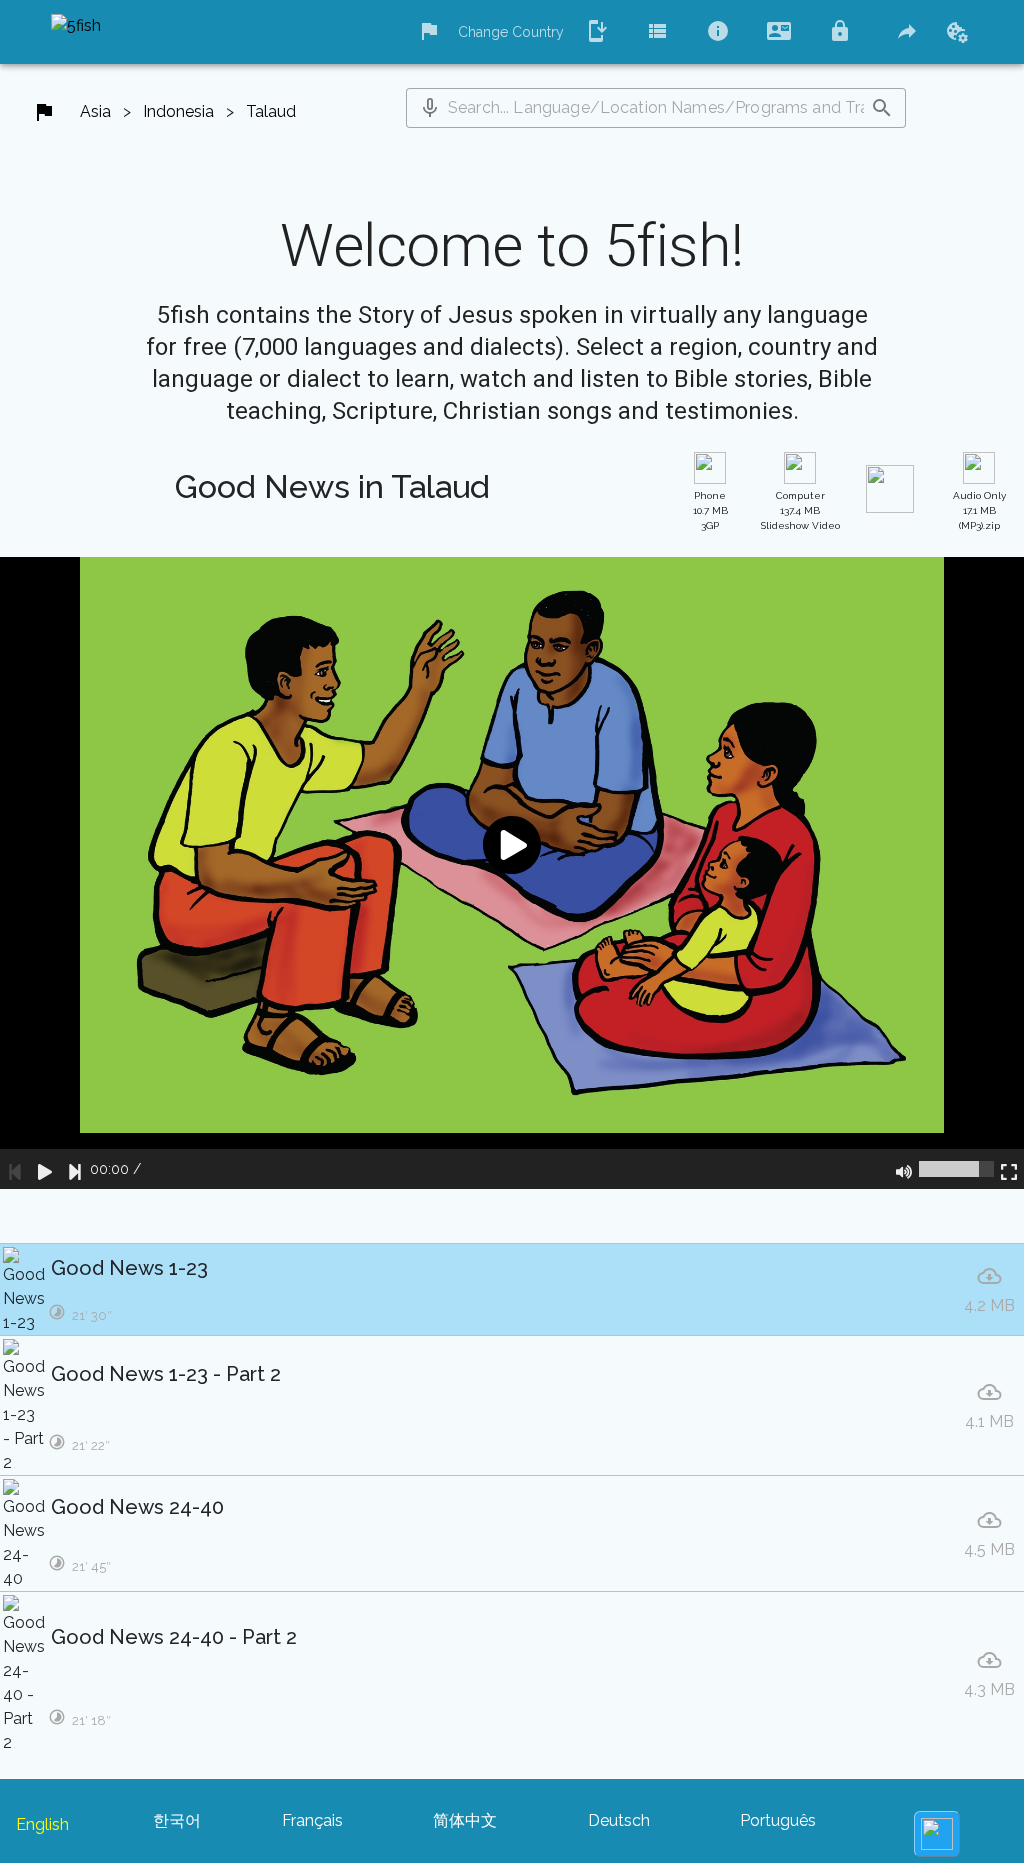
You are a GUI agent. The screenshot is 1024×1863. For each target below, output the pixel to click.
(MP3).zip (979, 510)
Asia (95, 111)
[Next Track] (75, 1169)
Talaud (271, 111)
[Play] (45, 1169)
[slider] (956, 1169)
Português (778, 1820)
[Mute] (904, 1169)
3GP (710, 510)
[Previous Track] (15, 1169)
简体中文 (465, 1820)
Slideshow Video (800, 510)
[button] (430, 108)
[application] (512, 873)
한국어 (177, 1820)
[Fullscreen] (1009, 1169)
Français (312, 1820)
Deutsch (619, 1820)
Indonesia (178, 111)
